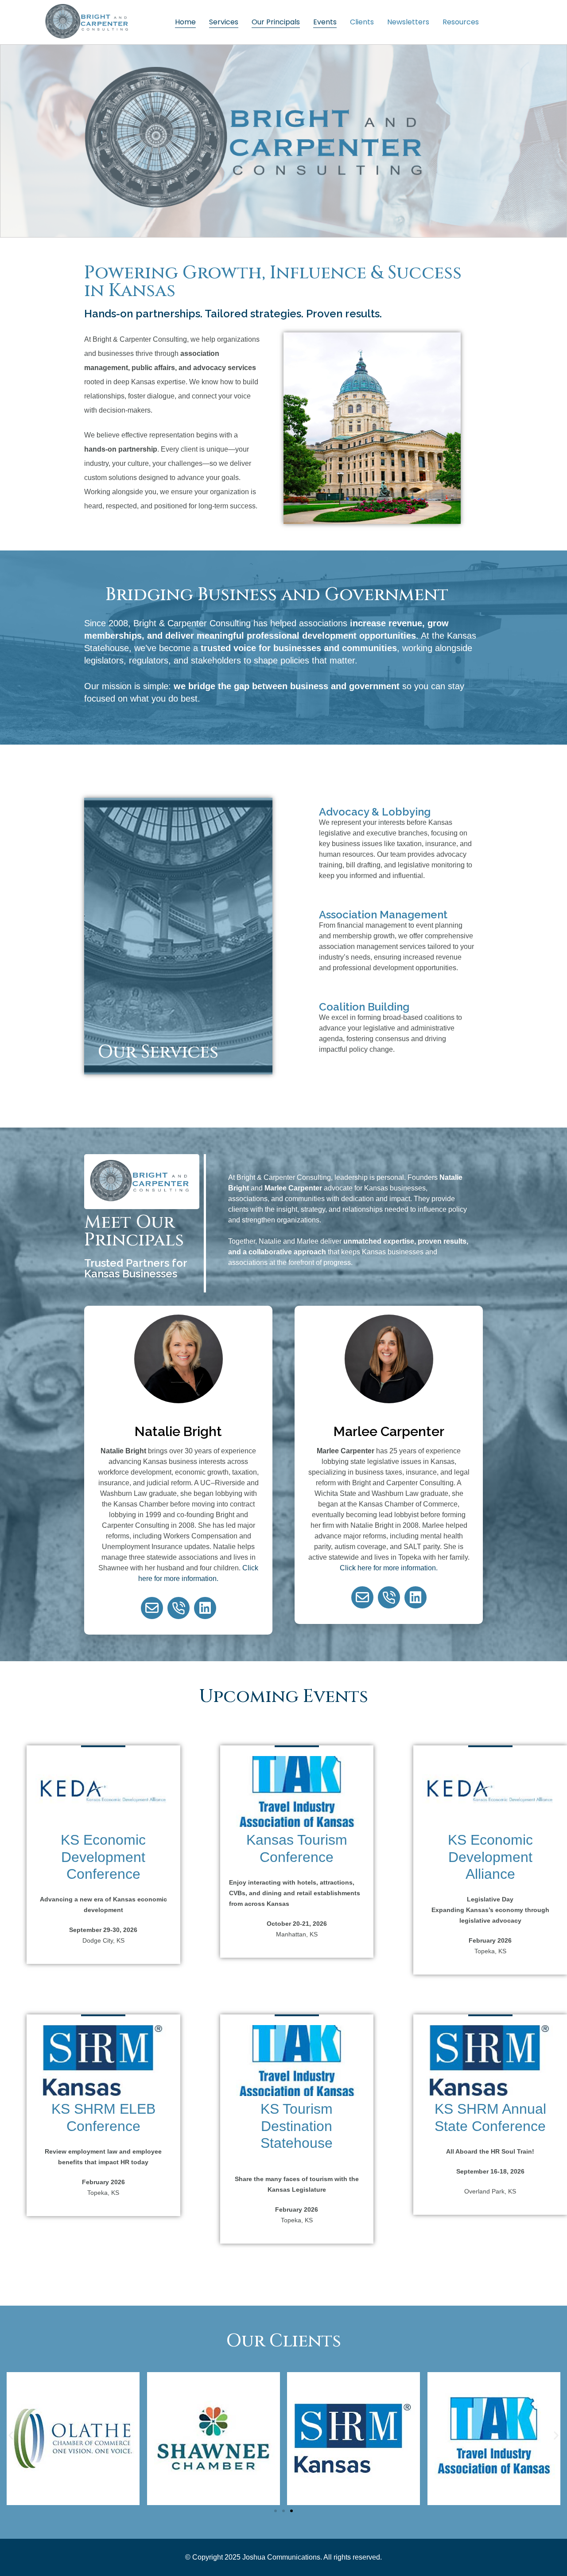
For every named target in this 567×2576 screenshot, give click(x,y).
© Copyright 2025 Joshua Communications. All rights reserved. (283, 2557)
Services (224, 22)
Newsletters (408, 22)
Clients (362, 22)
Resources (461, 22)
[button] (11, 2436)
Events (325, 22)
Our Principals (276, 22)
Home (185, 22)
